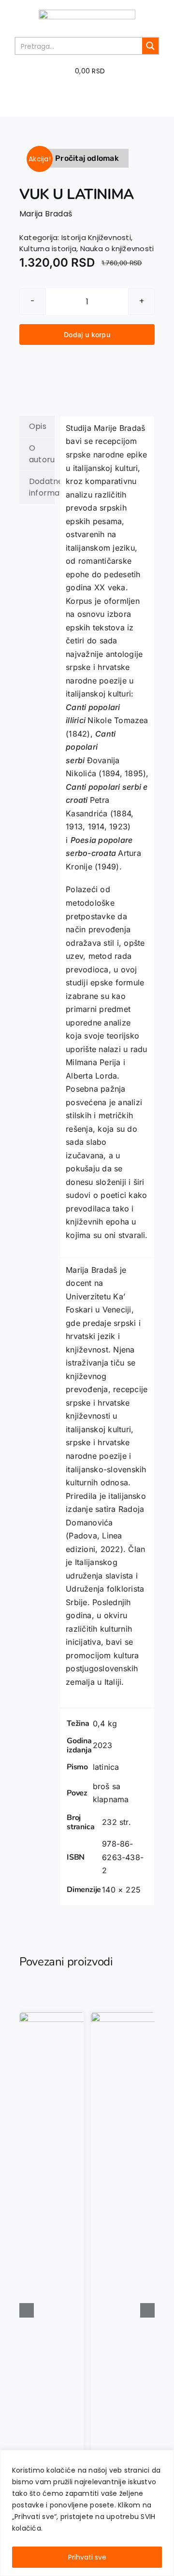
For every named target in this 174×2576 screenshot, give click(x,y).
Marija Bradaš (46, 214)
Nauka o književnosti (117, 249)
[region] (87, 2513)
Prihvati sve (87, 2557)
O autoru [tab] (42, 454)
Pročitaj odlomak (87, 158)
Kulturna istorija (48, 249)
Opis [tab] (38, 426)
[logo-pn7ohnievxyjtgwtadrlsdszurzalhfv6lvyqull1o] (87, 13)
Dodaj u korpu (87, 334)
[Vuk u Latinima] (87, 142)
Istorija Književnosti (96, 237)
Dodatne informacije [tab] (42, 487)
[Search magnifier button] (150, 46)
